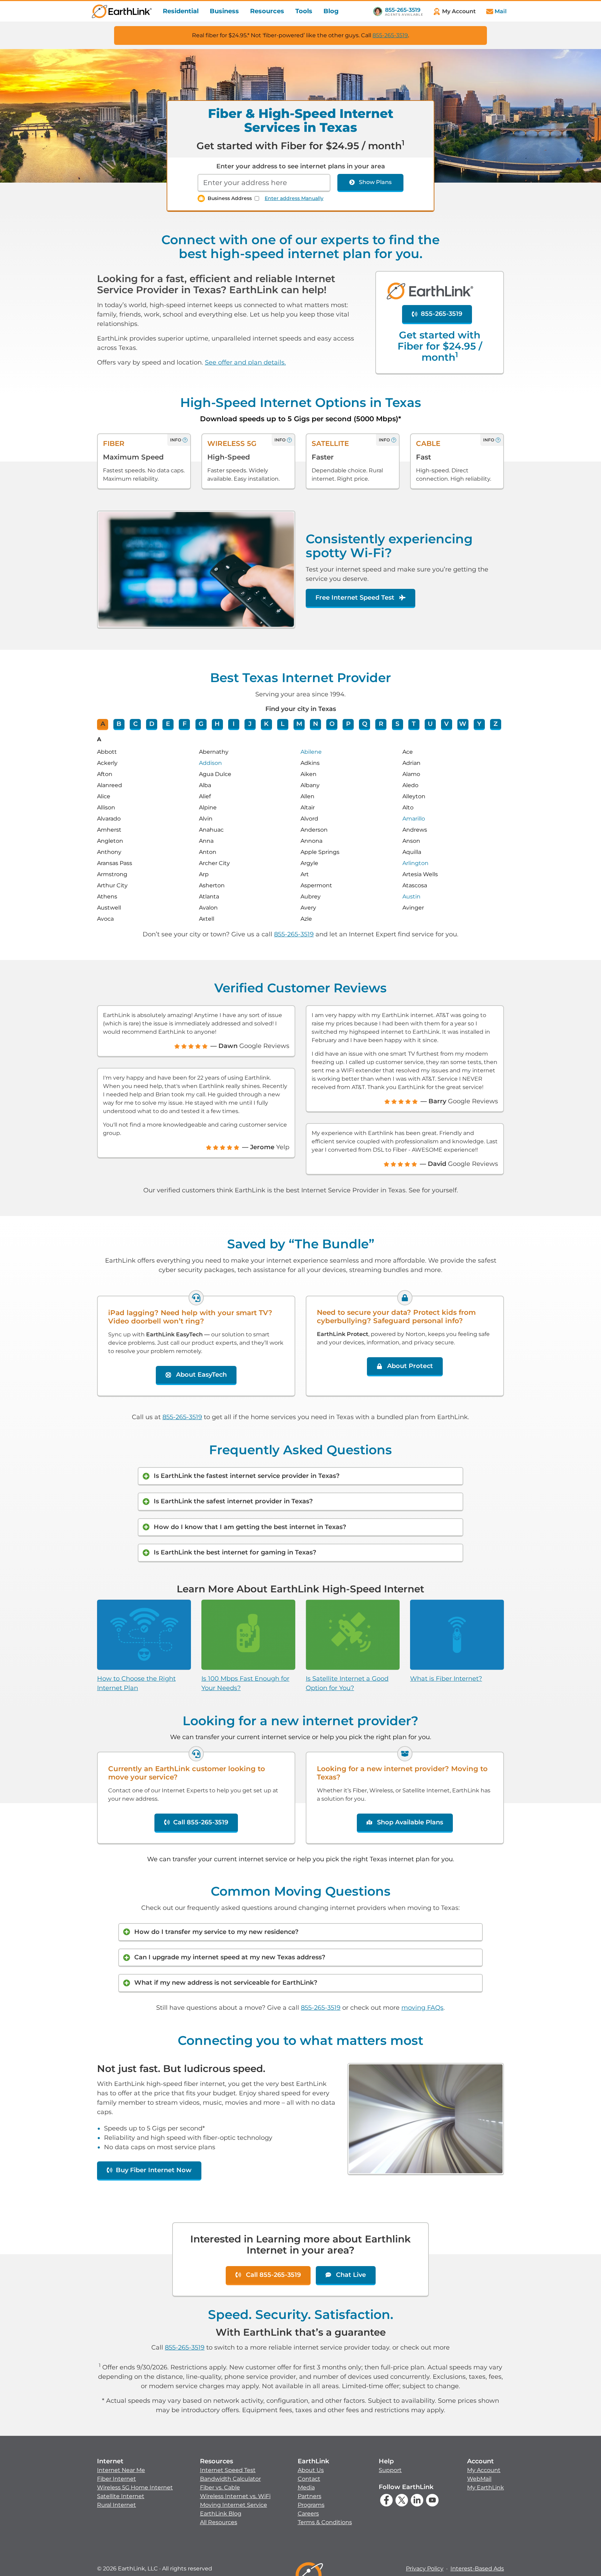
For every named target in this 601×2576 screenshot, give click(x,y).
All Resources (219, 2522)
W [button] (463, 724)
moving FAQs (422, 2008)
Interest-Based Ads (477, 2569)
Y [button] (479, 724)
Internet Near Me (121, 2470)
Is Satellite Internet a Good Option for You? (347, 1683)
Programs (311, 2505)
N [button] (316, 724)
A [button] (103, 724)
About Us (311, 2470)
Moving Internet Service (234, 2505)
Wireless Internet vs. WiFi (235, 2496)
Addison (210, 763)
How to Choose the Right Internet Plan (136, 1683)
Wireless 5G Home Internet (135, 2487)
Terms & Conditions (325, 2522)
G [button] (201, 724)
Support (390, 2470)
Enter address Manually (294, 198)
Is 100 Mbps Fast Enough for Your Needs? (245, 1683)
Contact (309, 2479)
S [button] (397, 724)
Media (306, 2487)
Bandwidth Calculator (230, 2479)
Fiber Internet (117, 2479)
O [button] (332, 724)
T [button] (414, 724)
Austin (411, 897)
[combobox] (264, 183)
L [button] (283, 724)
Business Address (230, 198)
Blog (331, 11)
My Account (484, 2470)
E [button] (168, 724)
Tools (304, 11)
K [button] (266, 724)
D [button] (152, 724)
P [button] (348, 724)
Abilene (311, 752)
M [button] (299, 724)
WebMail (479, 2479)
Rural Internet (117, 2505)
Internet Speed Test (228, 2470)
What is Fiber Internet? (446, 1679)
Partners (310, 2496)
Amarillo (414, 819)
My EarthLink (486, 2487)
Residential (181, 11)
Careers (308, 2514)
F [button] (185, 724)
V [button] (446, 724)
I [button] (234, 724)
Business (224, 11)
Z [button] (496, 724)
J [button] (250, 724)
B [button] (119, 724)
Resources (267, 11)
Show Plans (375, 182)
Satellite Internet (121, 2496)
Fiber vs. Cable (220, 2487)
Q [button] (365, 724)
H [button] (217, 724)
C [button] (135, 724)
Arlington (415, 863)
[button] (135, 2483)
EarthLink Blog (221, 2514)
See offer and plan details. (245, 362)
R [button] (381, 724)
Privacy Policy (425, 2569)
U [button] (430, 724)
